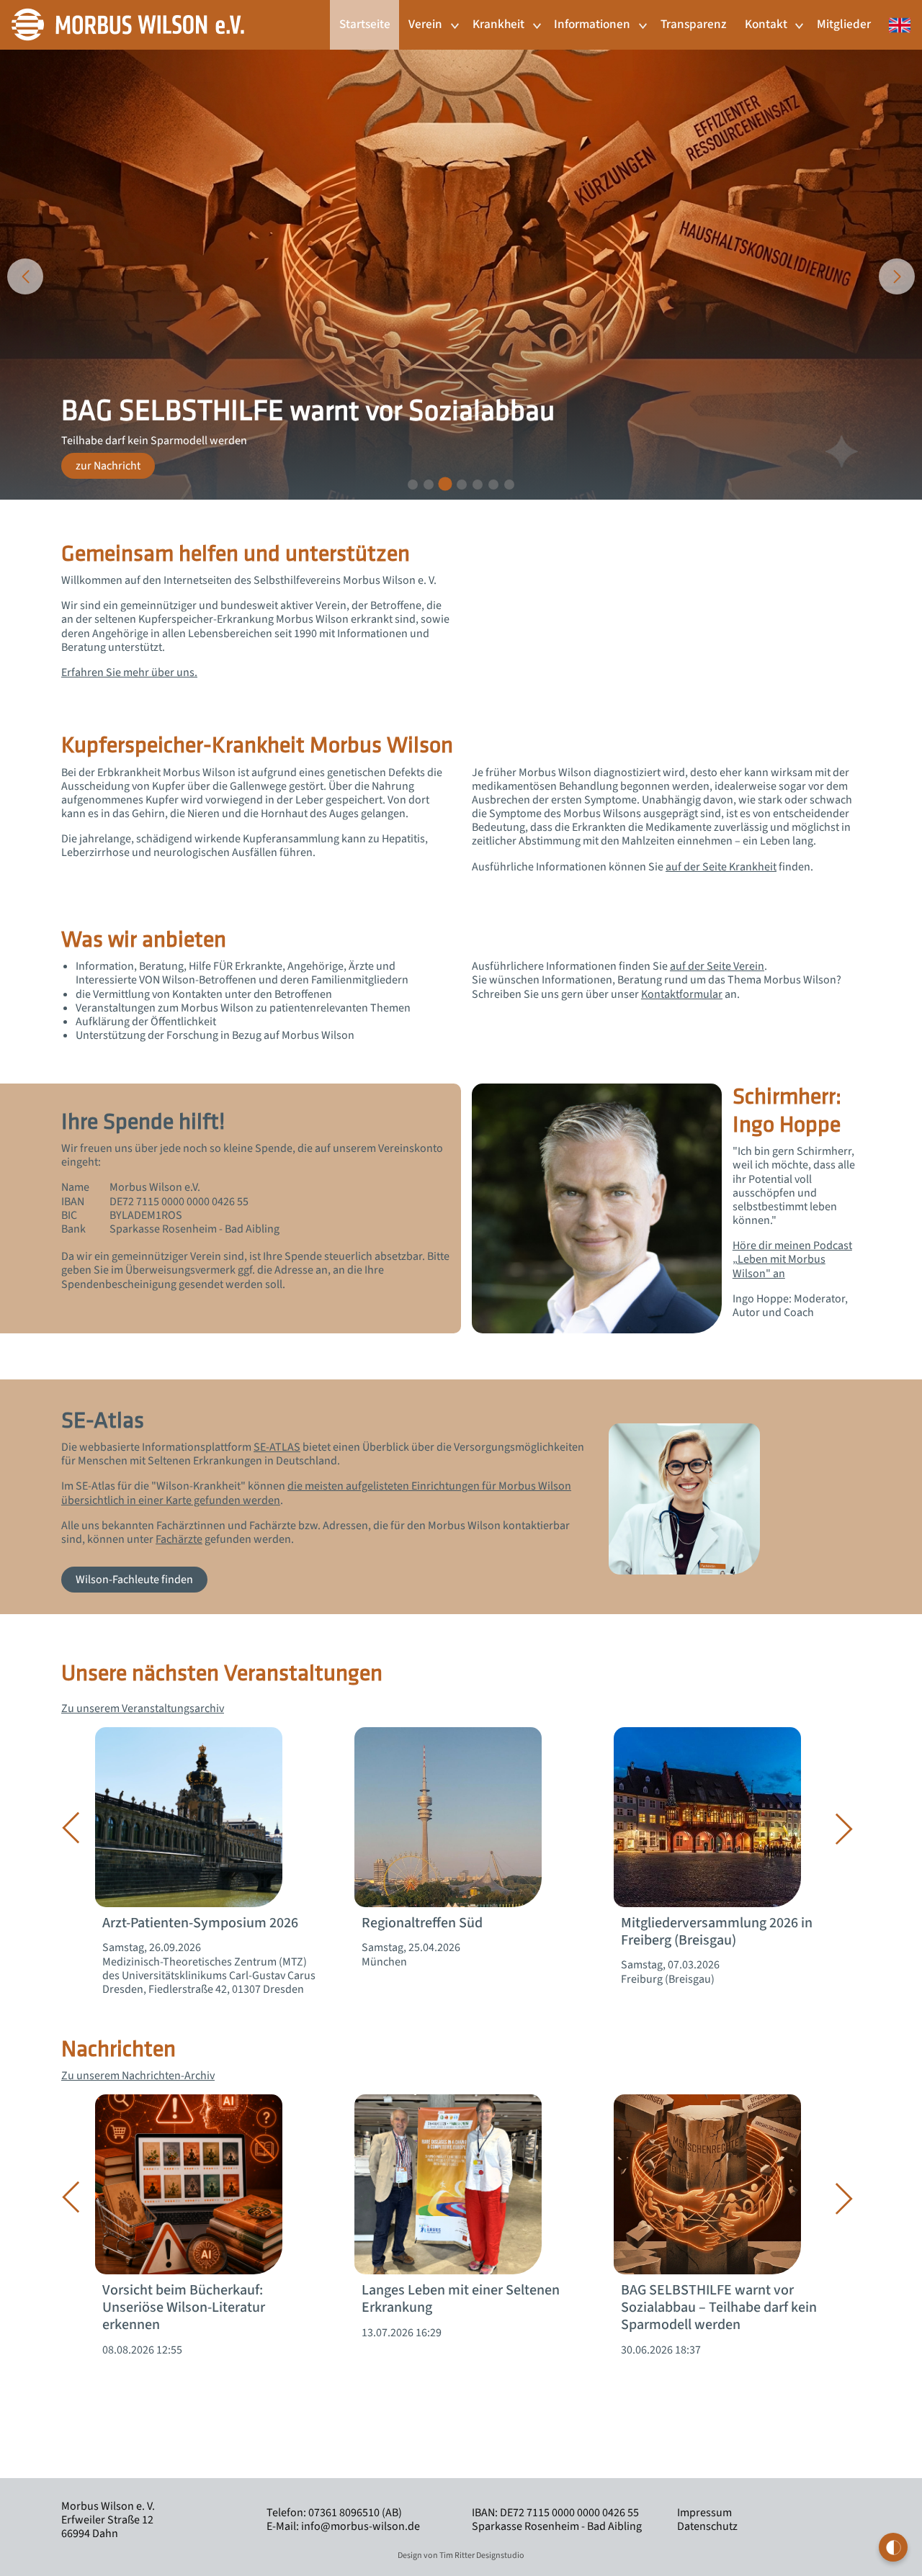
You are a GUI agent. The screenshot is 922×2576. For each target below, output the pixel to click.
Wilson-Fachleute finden (134, 1580)
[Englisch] (895, 17)
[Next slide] (897, 276)
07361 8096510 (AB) (355, 2513)
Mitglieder (844, 24)
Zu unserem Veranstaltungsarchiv (143, 1708)
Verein (425, 24)
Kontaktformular (682, 994)
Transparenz (693, 24)
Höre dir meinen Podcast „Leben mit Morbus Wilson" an (792, 1259)
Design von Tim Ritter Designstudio (461, 2555)
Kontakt (766, 24)
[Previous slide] (25, 276)
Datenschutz (707, 2526)
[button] (413, 485)
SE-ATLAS (277, 1447)
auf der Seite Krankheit (721, 867)
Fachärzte (179, 1539)
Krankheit (498, 24)
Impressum (704, 2513)
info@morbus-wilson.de (361, 2526)
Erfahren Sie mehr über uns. (129, 672)
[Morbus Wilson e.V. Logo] (128, 24)
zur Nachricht (108, 466)
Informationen (592, 24)
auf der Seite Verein (717, 966)
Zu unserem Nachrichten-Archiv (138, 2076)
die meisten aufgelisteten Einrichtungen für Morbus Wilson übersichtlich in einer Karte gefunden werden (316, 1493)
